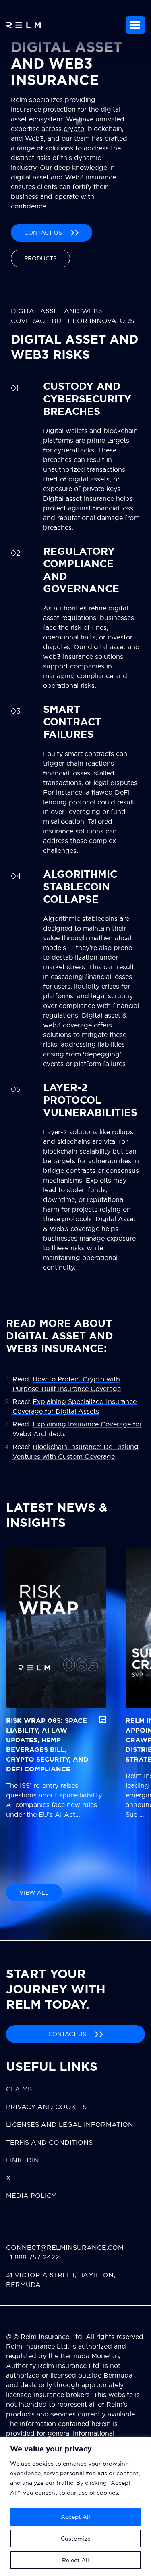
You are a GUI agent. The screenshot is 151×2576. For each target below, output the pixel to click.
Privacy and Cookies (46, 2107)
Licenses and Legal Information (70, 2124)
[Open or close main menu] (135, 25)
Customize (76, 2539)
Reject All (75, 2560)
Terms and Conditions (49, 2142)
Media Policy (31, 2195)
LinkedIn (23, 2160)
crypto (74, 129)
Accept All (75, 2517)
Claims (19, 2089)
